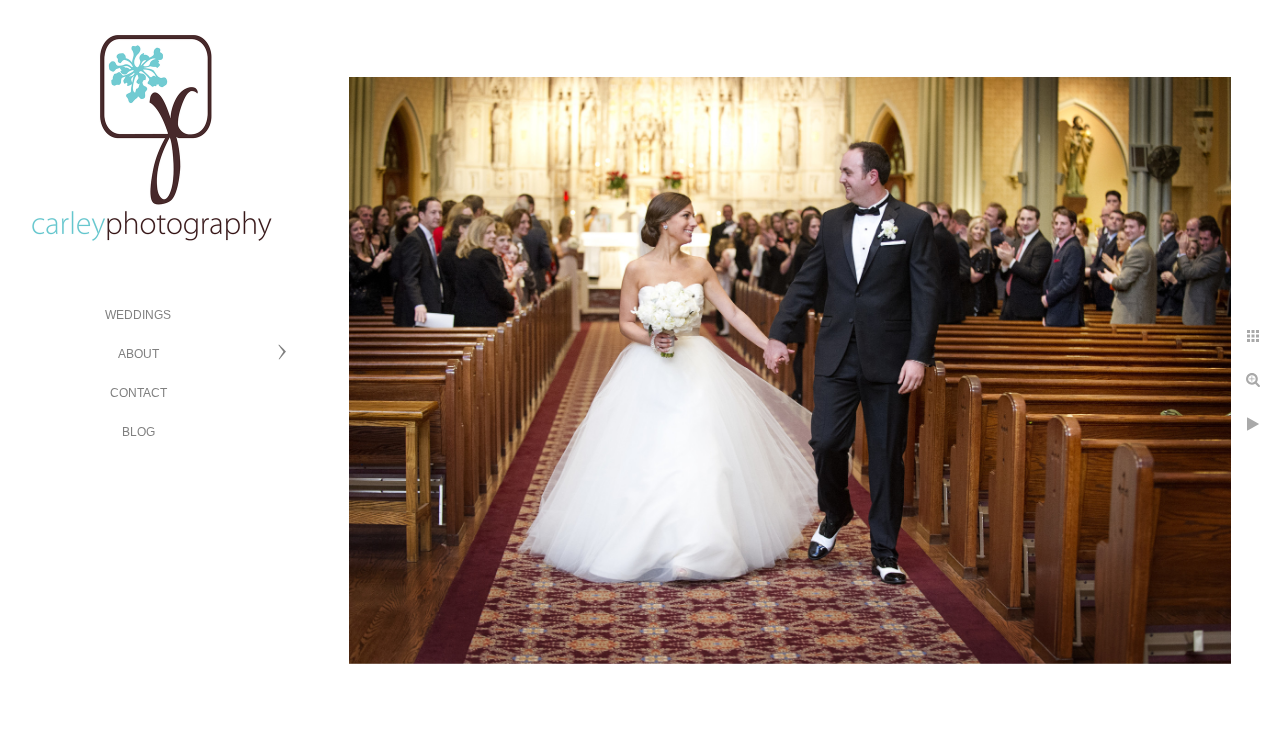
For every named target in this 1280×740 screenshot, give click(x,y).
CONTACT (138, 393)
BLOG (138, 432)
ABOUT (138, 354)
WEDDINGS (138, 315)
